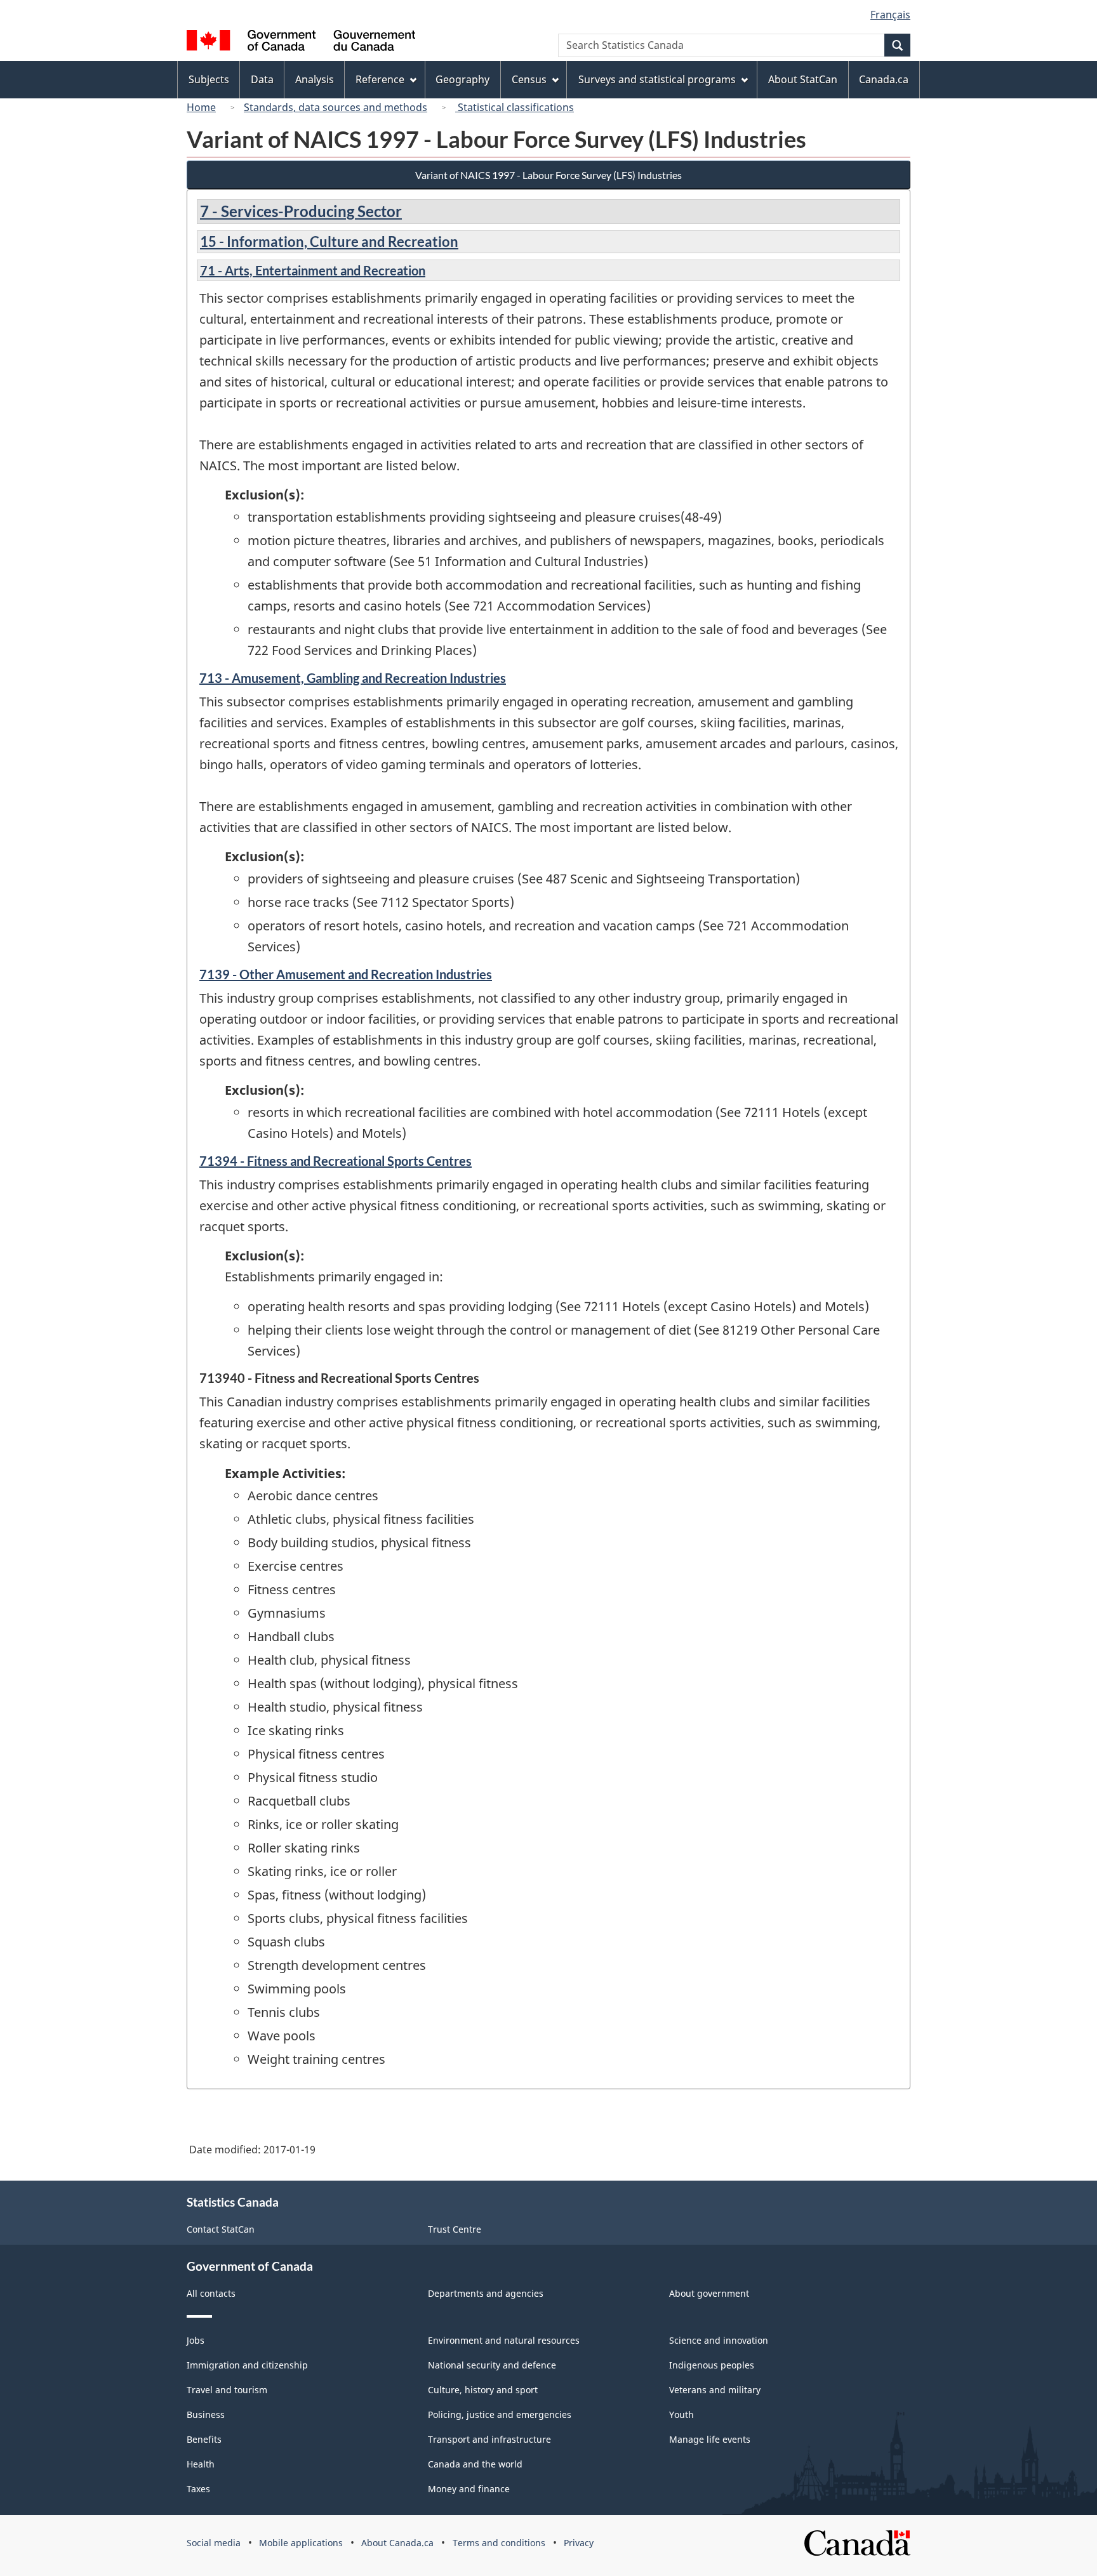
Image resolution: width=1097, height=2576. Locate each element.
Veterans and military (715, 2390)
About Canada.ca (397, 2543)
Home (201, 107)
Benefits (204, 2439)
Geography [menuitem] (462, 79)
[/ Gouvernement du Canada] (301, 42)
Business (206, 2414)
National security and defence (492, 2365)
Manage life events (710, 2439)
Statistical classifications (515, 107)
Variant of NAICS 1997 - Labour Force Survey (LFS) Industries (548, 175)
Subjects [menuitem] (209, 79)
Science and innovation (719, 2340)
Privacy (579, 2543)
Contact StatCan (221, 2229)
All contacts (211, 2293)
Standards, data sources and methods (336, 107)
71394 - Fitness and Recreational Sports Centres (336, 1161)
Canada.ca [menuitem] (884, 79)
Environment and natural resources (504, 2340)
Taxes (198, 2489)
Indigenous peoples (712, 2365)
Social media (214, 2543)
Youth (681, 2414)
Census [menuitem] (529, 79)
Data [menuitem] (262, 79)
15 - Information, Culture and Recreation (329, 241)
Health (201, 2464)
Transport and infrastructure (489, 2439)
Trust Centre (455, 2229)
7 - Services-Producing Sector (301, 211)
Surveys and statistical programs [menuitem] (657, 79)
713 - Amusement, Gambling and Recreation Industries (353, 678)
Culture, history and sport (483, 2390)
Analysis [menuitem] (315, 79)
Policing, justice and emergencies (500, 2414)
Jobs (196, 2340)
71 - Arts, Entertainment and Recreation (313, 270)
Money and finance (469, 2489)
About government (709, 2293)
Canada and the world (475, 2464)
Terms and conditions (499, 2543)
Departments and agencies (486, 2293)
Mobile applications (301, 2543)
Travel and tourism (227, 2390)
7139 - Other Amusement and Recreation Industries (346, 974)
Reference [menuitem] (380, 79)
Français (890, 15)
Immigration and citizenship (247, 2365)
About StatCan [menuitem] (803, 79)
